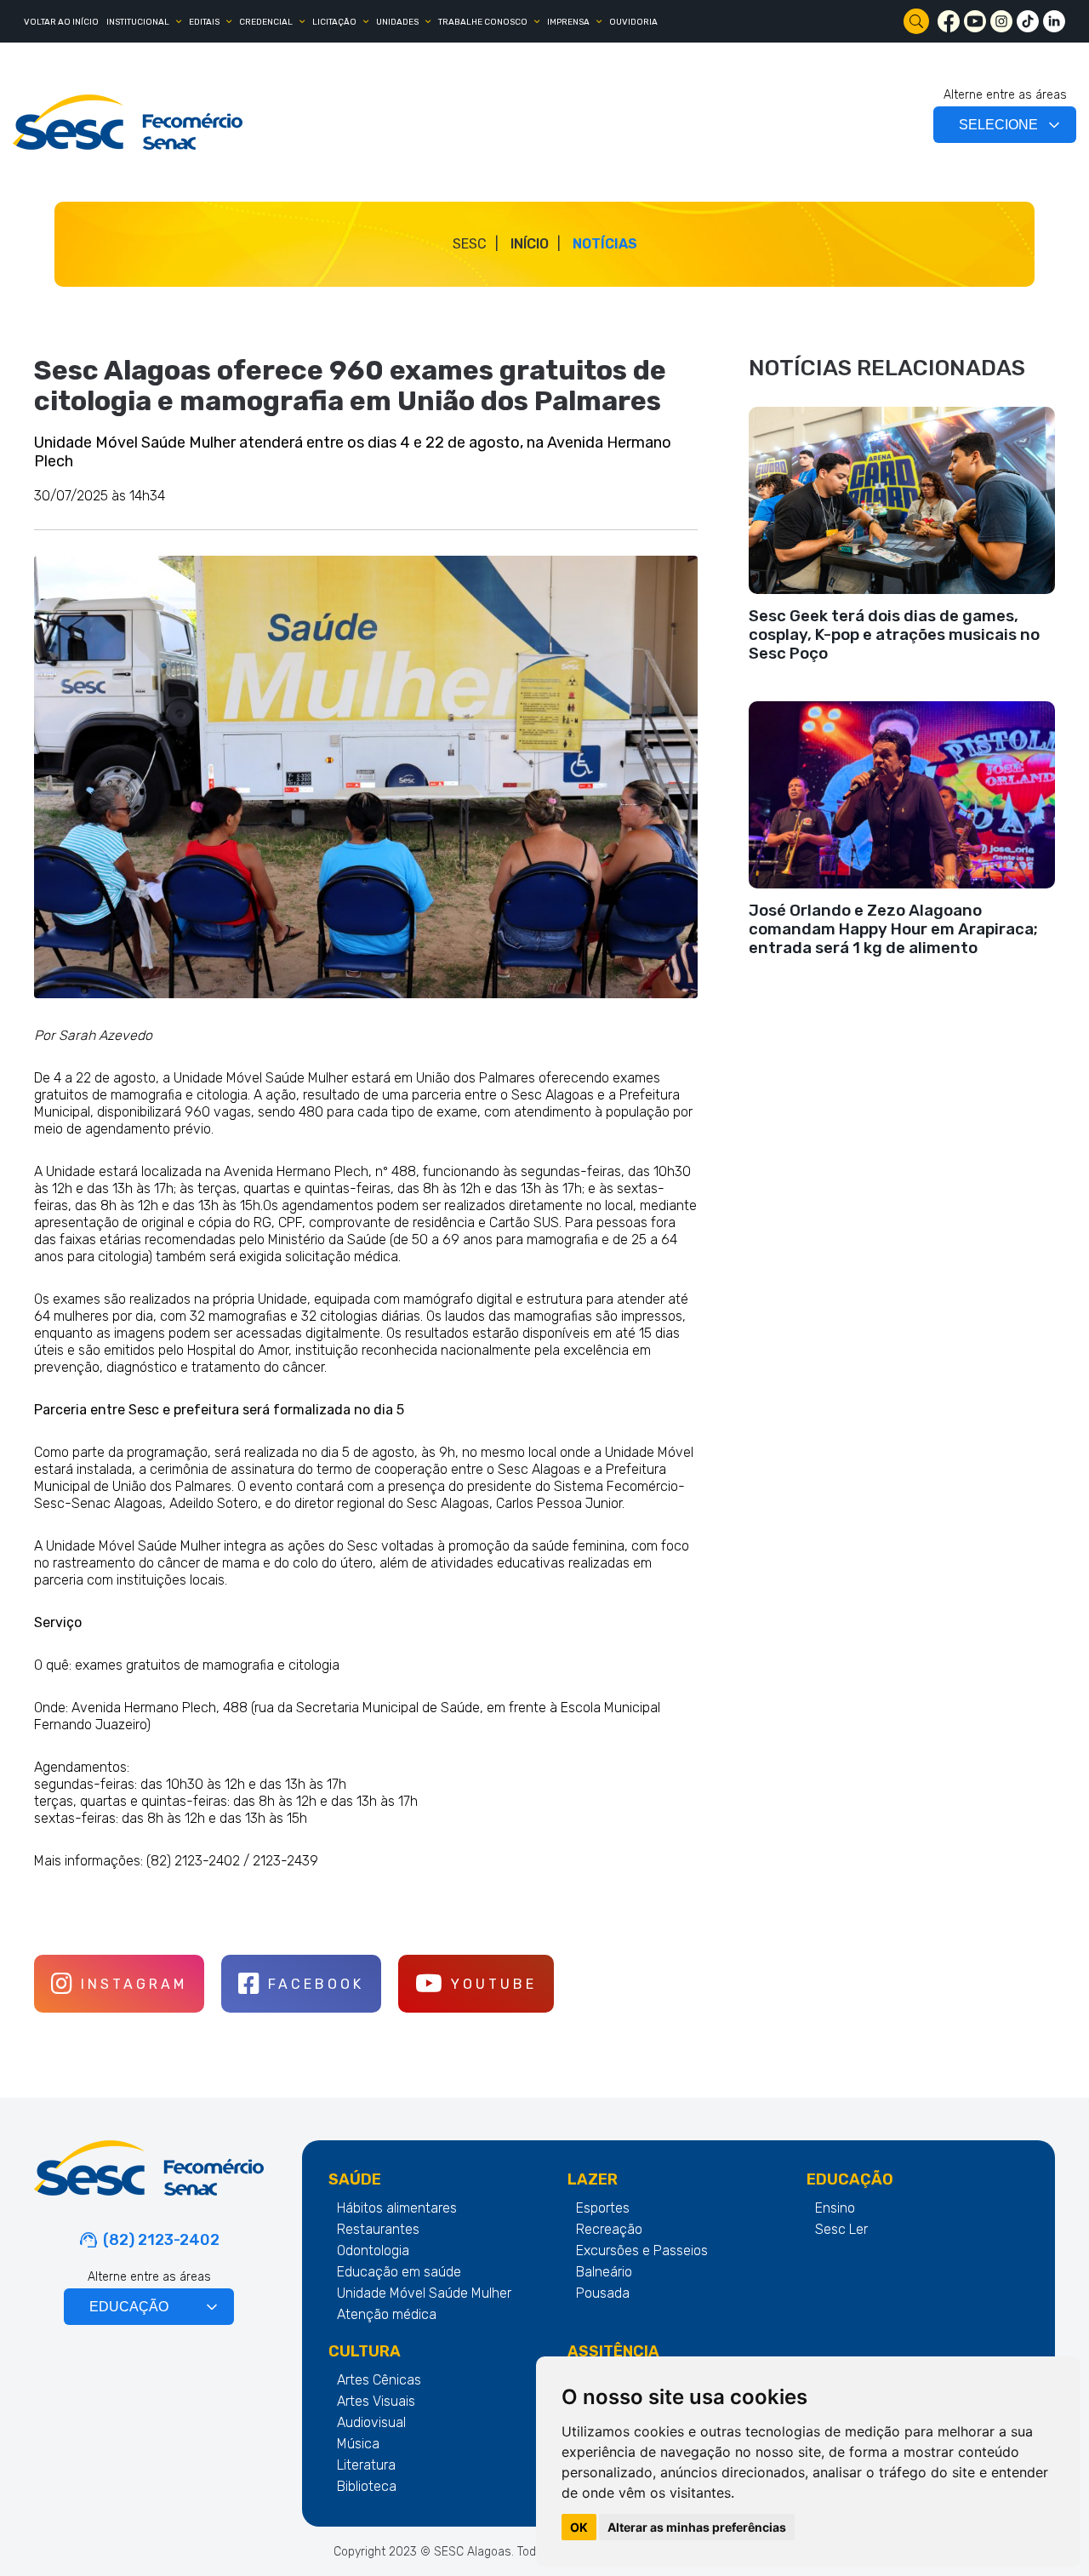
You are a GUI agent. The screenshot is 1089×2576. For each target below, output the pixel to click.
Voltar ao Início (61, 22)
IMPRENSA (568, 22)
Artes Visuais (376, 2401)
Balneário (604, 2272)
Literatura (366, 2465)
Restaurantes (378, 2229)
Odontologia (373, 2250)
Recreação (609, 2229)
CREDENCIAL (266, 22)
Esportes (603, 2208)
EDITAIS (204, 22)
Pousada (603, 2293)
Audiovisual (371, 2422)
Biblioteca (367, 2486)
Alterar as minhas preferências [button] (697, 2527)
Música (358, 2444)
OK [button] (579, 2527)
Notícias (605, 244)
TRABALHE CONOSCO (483, 22)
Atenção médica (387, 2314)
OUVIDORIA (633, 22)
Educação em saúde (399, 2272)
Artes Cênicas (379, 2380)
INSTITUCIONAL (138, 22)
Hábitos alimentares (397, 2208)
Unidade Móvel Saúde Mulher (424, 2293)
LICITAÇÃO (334, 22)
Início (530, 244)
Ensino (835, 2208)
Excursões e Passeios (642, 2250)
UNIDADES (397, 22)
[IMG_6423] (366, 777)
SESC (470, 244)
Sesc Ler (841, 2229)
